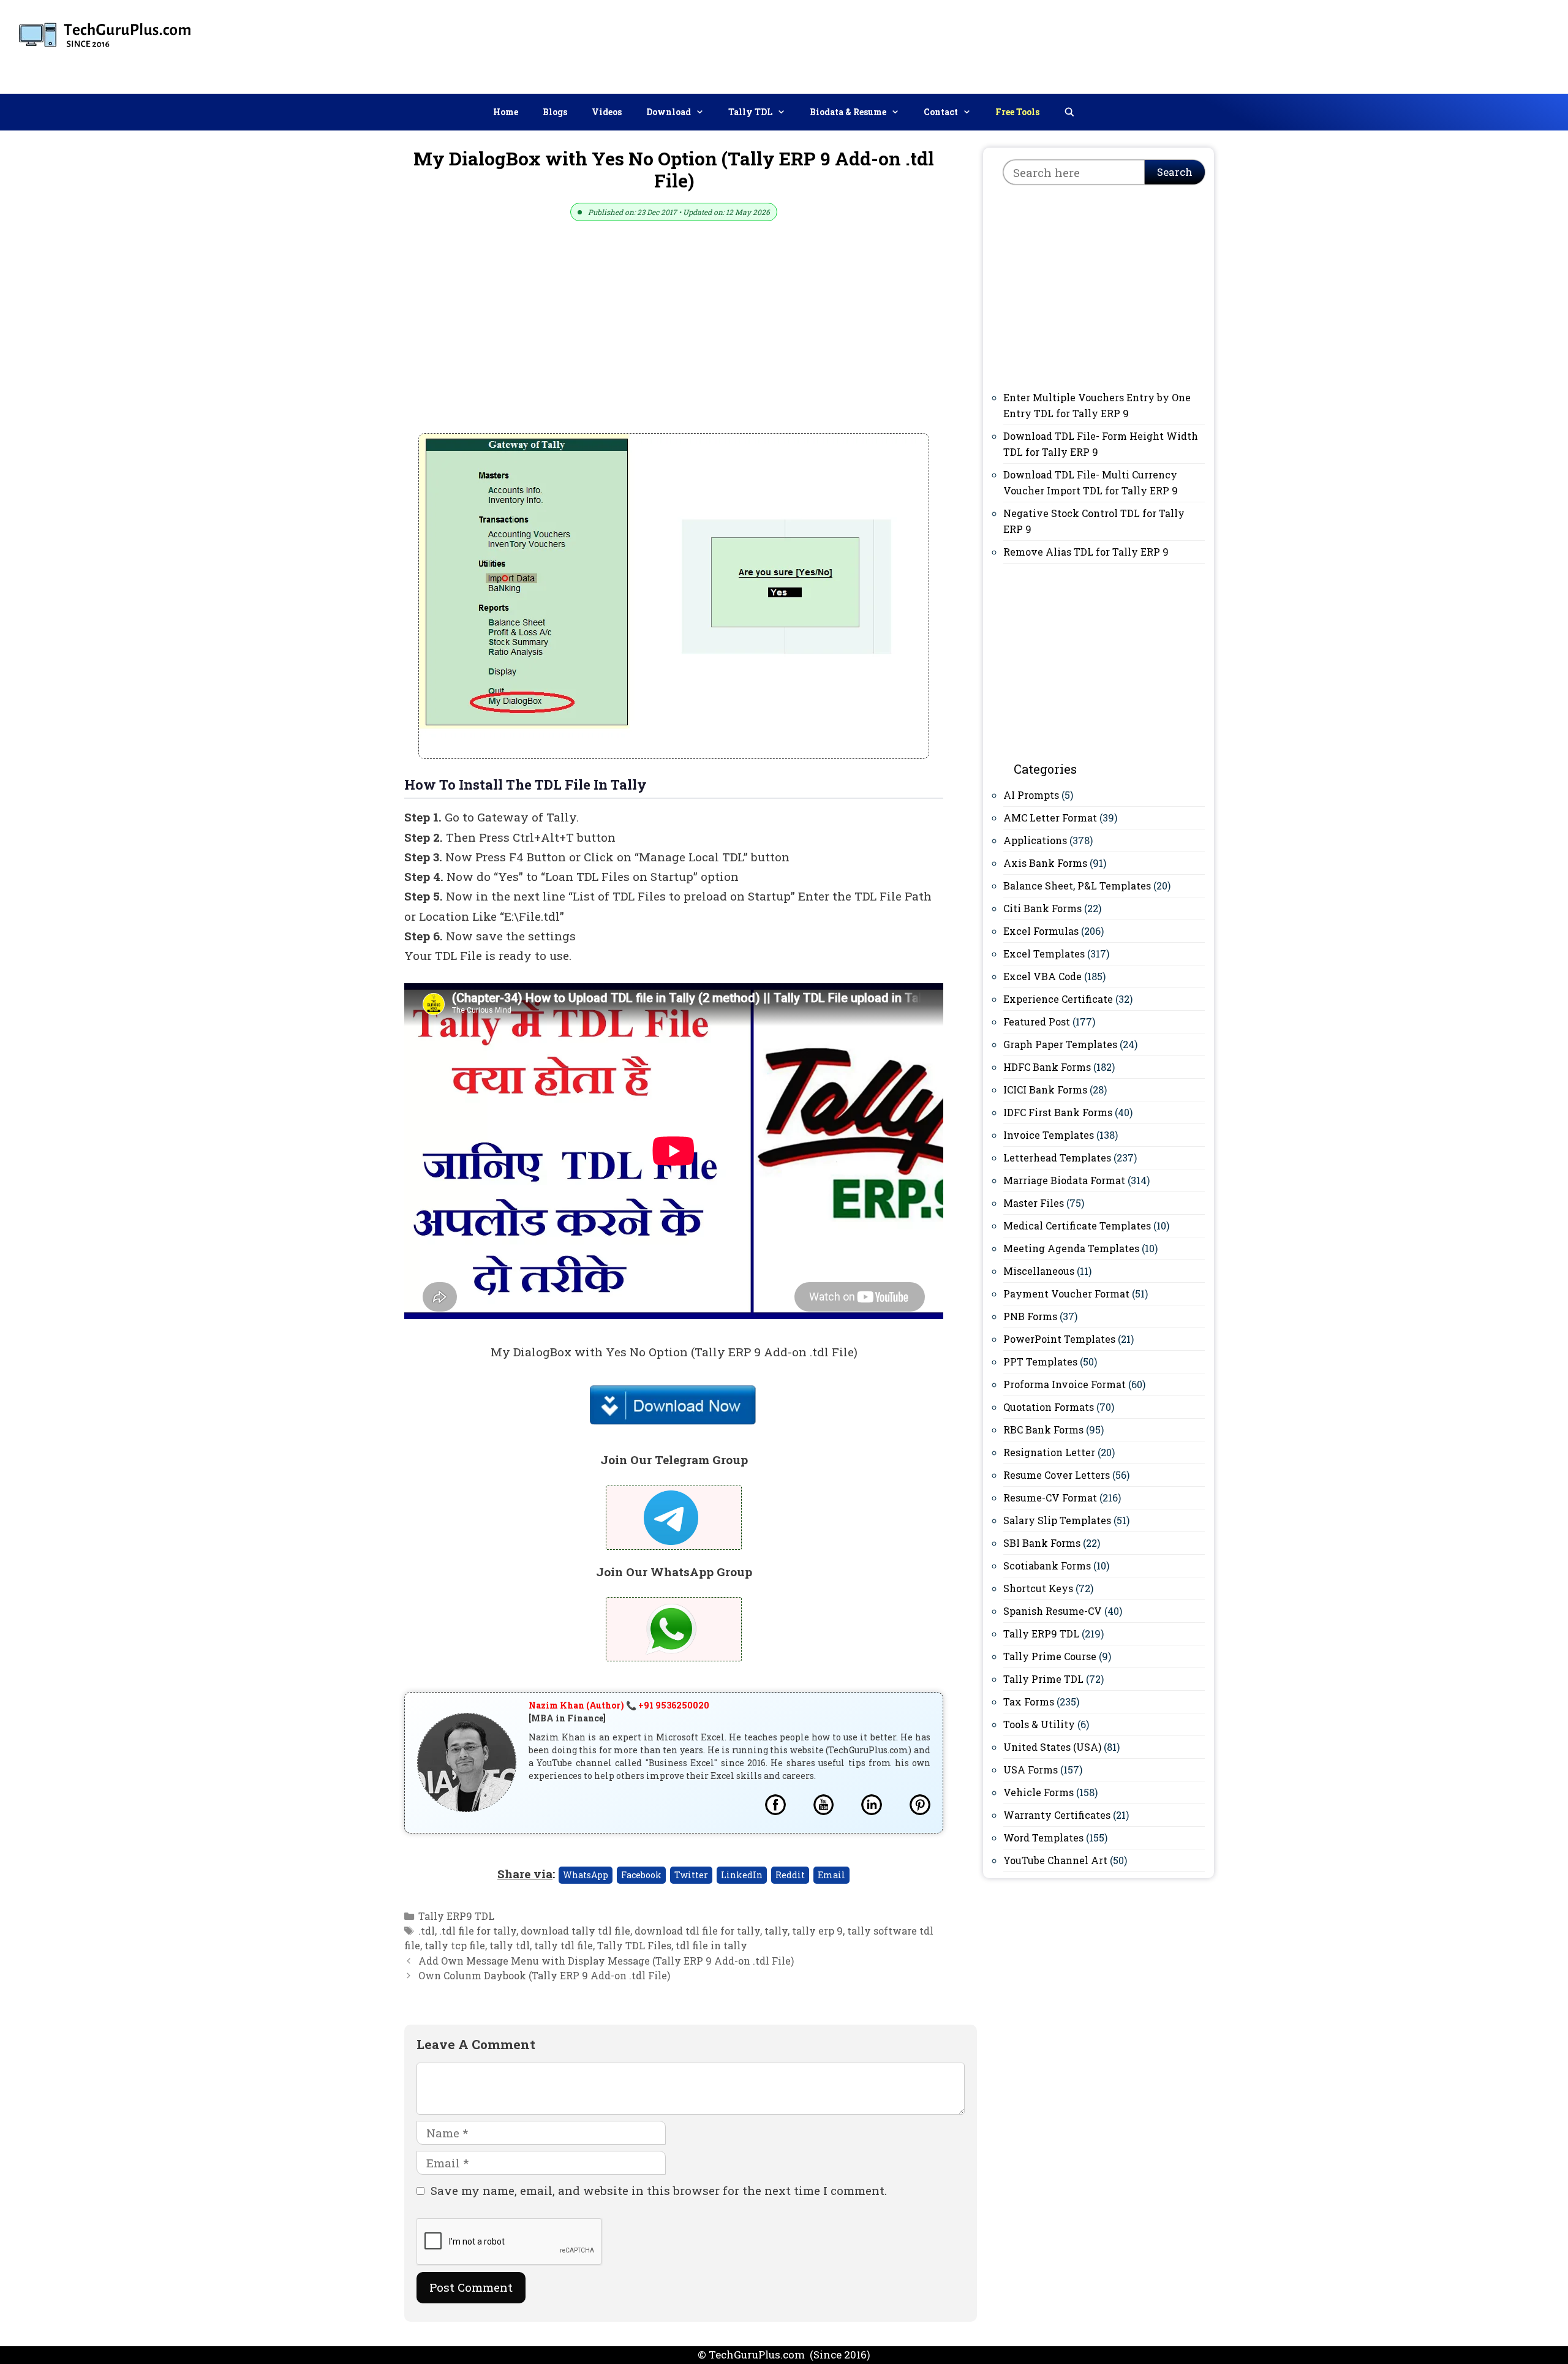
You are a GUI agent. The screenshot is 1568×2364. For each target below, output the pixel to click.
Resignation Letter (1049, 1452)
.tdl (427, 1931)
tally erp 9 (817, 1931)
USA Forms (1031, 1769)
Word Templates (1043, 1837)
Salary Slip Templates (1057, 1520)
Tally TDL (750, 112)
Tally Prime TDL (1043, 1679)
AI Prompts (1031, 795)
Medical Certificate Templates (1077, 1225)
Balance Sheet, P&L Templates (1077, 886)
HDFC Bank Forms (1047, 1067)
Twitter (691, 1875)
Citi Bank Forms (1042, 908)
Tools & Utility (1039, 1724)
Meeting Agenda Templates (1071, 1248)
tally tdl (510, 1945)
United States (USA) (1052, 1747)
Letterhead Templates (1057, 1157)
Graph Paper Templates (1060, 1044)
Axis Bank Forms (1045, 863)
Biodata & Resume (848, 112)
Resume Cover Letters (1057, 1475)
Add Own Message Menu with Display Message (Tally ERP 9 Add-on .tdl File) (606, 1961)
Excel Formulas (1041, 931)
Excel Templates (1044, 954)
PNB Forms (1030, 1316)
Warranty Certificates (1057, 1815)
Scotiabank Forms (1047, 1565)
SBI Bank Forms (1042, 1543)
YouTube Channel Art (1055, 1860)
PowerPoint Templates (1059, 1339)
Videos (607, 112)
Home (506, 112)
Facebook (641, 1875)
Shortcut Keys (1038, 1588)
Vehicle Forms (1038, 1792)
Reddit (790, 1875)
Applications (1035, 840)
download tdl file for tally (697, 1931)
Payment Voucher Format (1066, 1293)
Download (669, 112)
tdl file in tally (711, 1945)
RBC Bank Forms (1043, 1429)
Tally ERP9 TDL (456, 1916)
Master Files (1034, 1203)
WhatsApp (586, 1875)
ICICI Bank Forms (1045, 1089)
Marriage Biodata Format (1064, 1180)
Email (831, 1875)
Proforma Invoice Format (1065, 1384)
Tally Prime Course (1050, 1656)
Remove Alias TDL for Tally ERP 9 (1086, 552)
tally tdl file (563, 1945)
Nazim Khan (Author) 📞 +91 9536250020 (619, 1705)
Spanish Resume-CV (1053, 1611)
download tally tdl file (575, 1931)
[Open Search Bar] (1069, 112)
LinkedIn (742, 1875)
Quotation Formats (1049, 1407)
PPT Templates (1040, 1361)
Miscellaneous (1039, 1271)
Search (1175, 172)
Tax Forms (1029, 1701)
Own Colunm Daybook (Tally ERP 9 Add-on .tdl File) (544, 1975)
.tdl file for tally (478, 1931)
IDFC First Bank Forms (1058, 1112)
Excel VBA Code (1042, 976)
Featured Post (1037, 1022)
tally (776, 1931)
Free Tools (1017, 112)
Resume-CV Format (1050, 1497)
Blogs (555, 112)
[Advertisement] (1336, 44)
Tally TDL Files (634, 1945)
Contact (941, 112)
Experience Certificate (1058, 999)
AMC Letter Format (1050, 818)
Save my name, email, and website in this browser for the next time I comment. (659, 2190)
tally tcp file (455, 1945)
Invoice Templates (1049, 1135)
